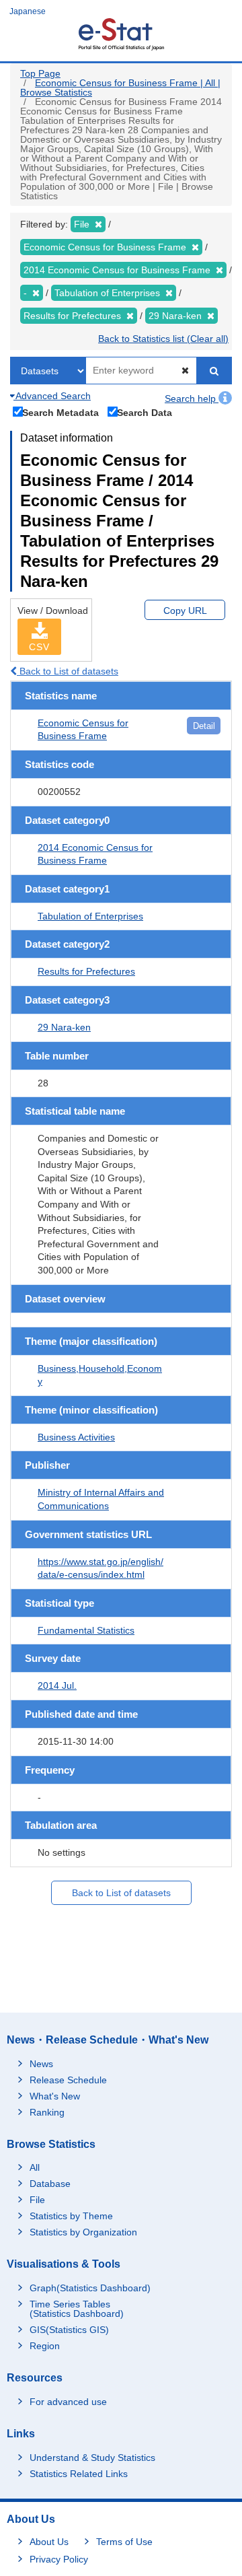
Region (45, 2346)
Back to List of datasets (68, 671)
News (41, 2064)
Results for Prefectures (86, 971)
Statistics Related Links (79, 2474)
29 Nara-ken (64, 1027)
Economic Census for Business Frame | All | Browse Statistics (120, 88)
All (35, 2167)
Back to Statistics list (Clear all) (163, 339)
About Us (49, 2542)
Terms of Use (124, 2542)
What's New (55, 2096)
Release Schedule (68, 2080)
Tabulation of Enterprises (90, 916)
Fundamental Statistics (86, 1630)
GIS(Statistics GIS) (69, 2330)
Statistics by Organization (83, 2232)
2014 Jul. (57, 1685)
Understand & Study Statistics (92, 2458)
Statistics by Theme (71, 2216)
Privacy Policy (59, 2559)
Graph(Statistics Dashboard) (90, 2288)
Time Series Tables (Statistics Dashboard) (77, 2309)
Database (50, 2184)
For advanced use (68, 2402)
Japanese (28, 11)
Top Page (40, 73)
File (37, 2200)
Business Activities (76, 1437)
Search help (192, 398)
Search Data (145, 412)
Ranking (47, 2112)
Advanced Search (52, 396)
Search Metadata (61, 412)
